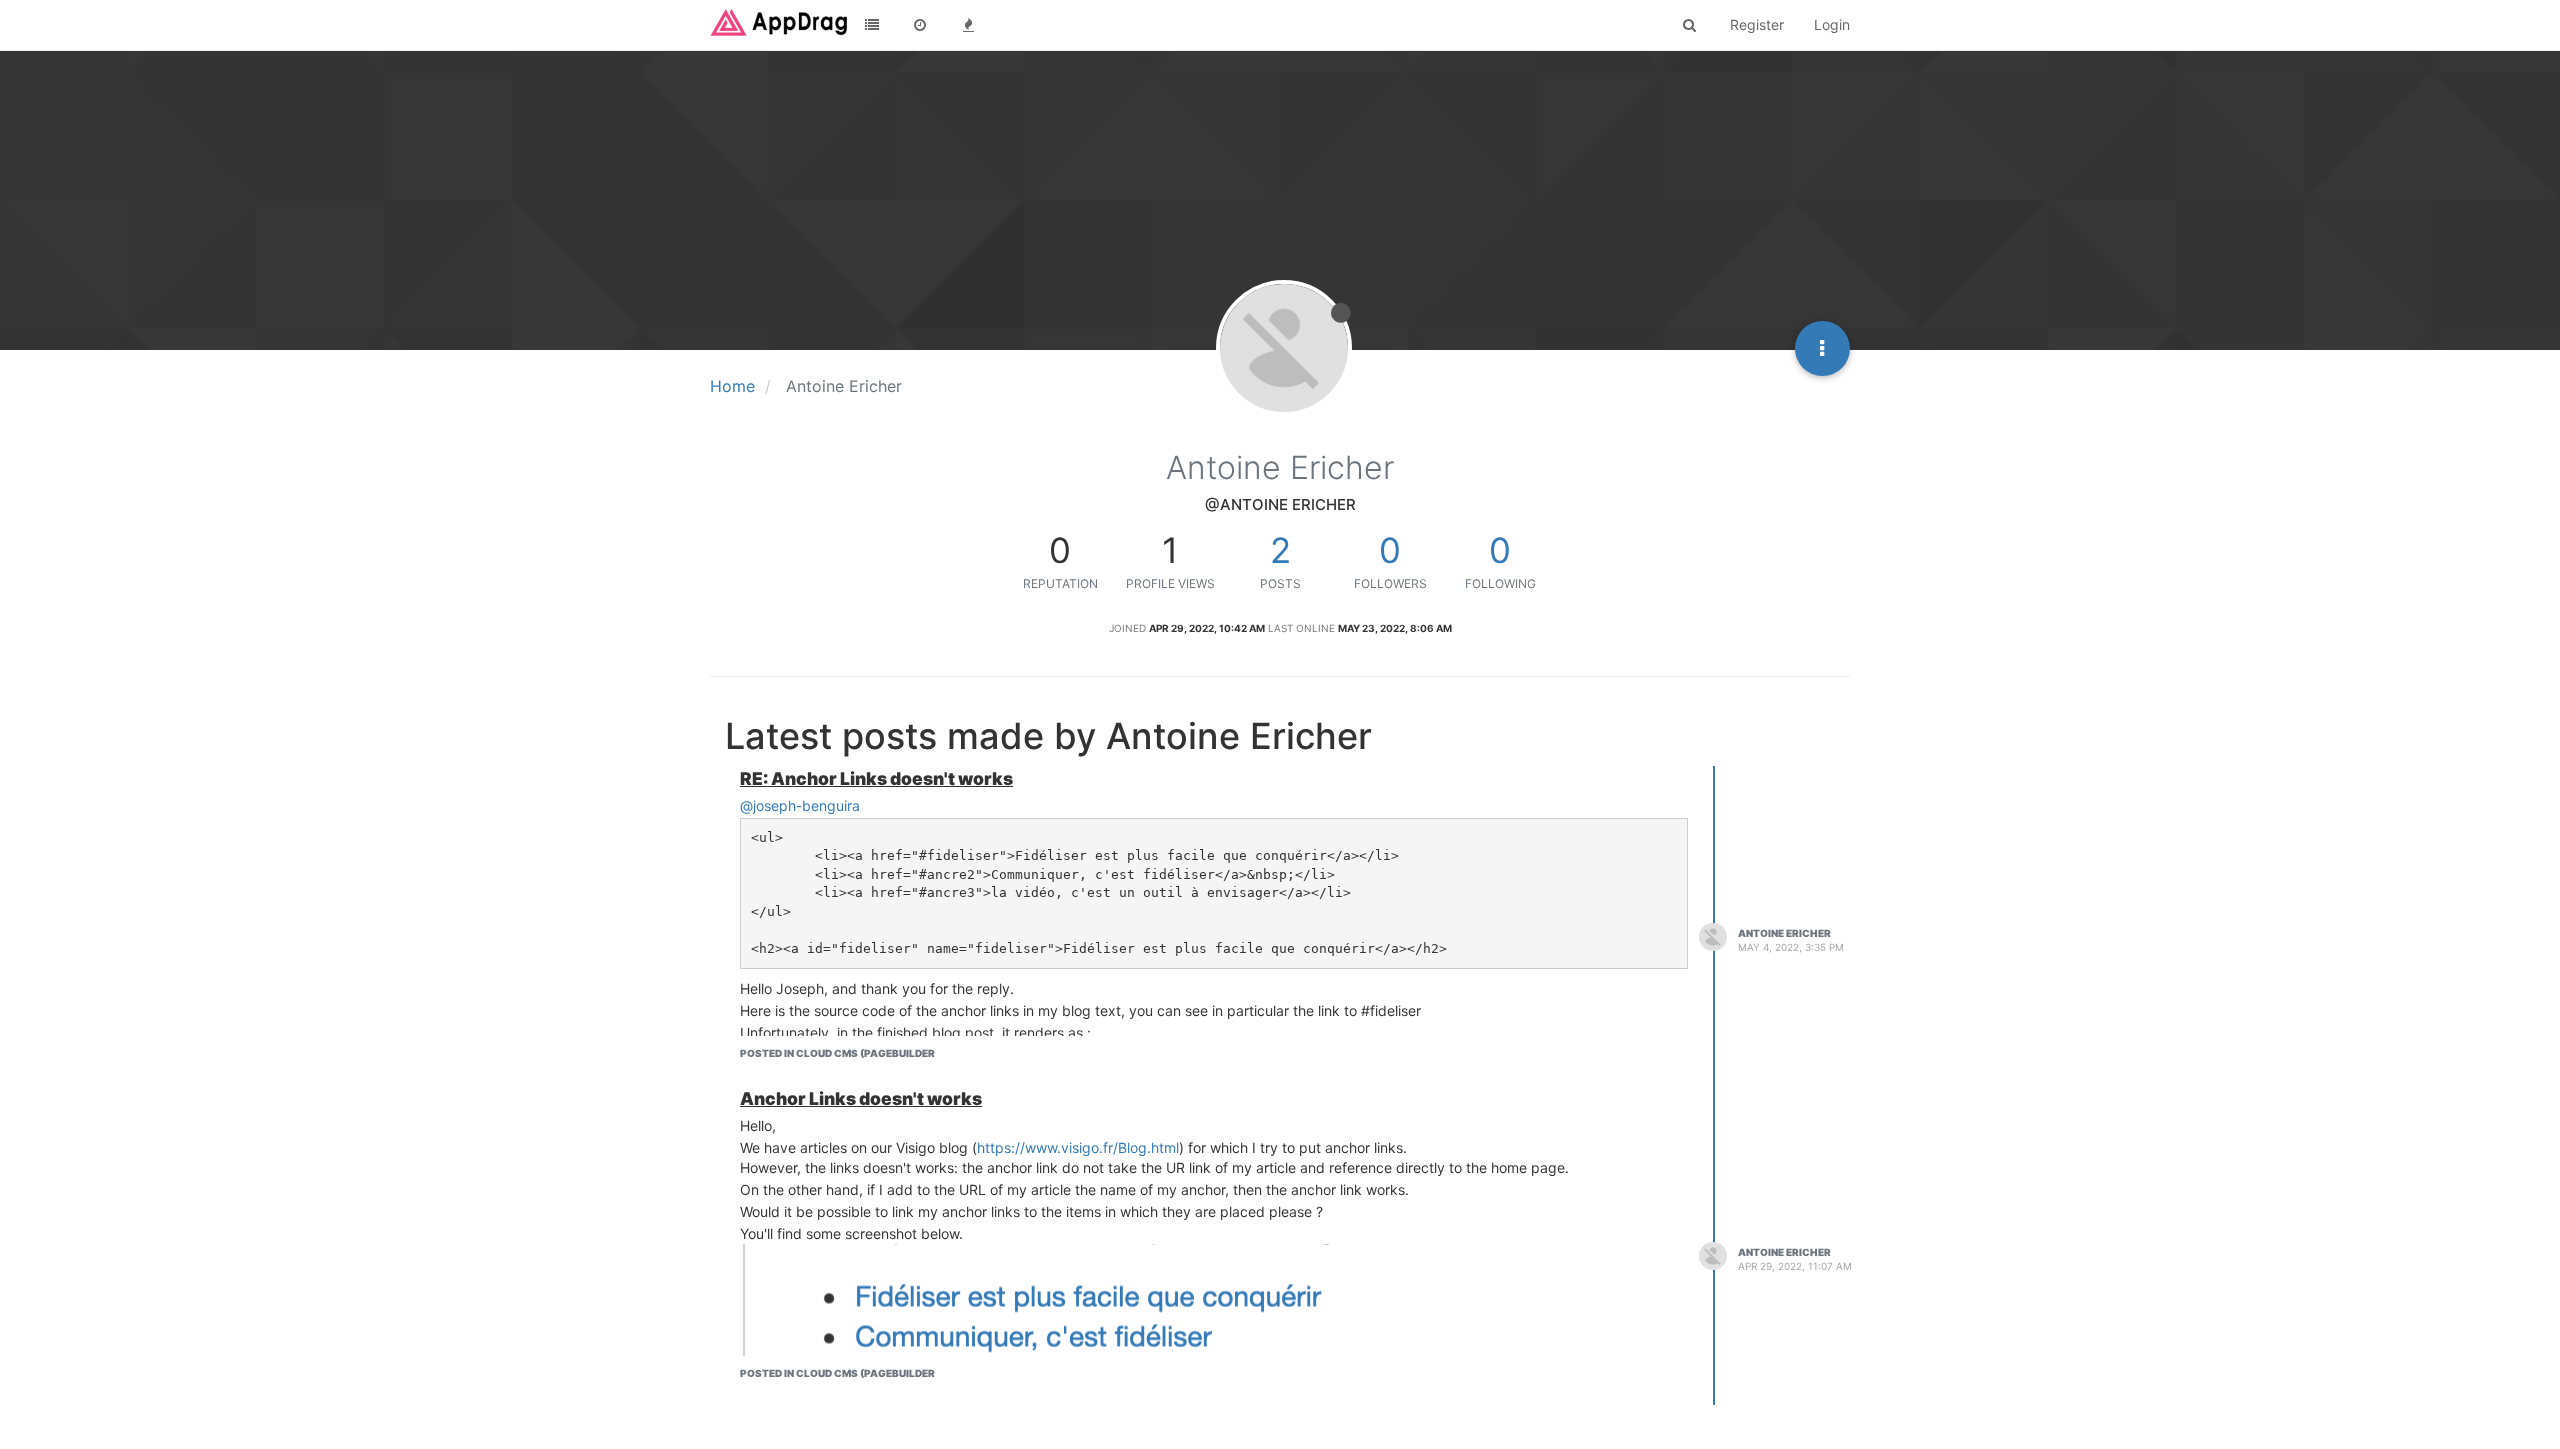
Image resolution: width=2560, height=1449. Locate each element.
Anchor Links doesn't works (861, 1098)
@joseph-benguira (800, 805)
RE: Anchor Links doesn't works (876, 778)
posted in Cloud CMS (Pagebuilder (837, 1053)
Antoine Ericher (1784, 933)
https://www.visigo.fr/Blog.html (1078, 1147)
